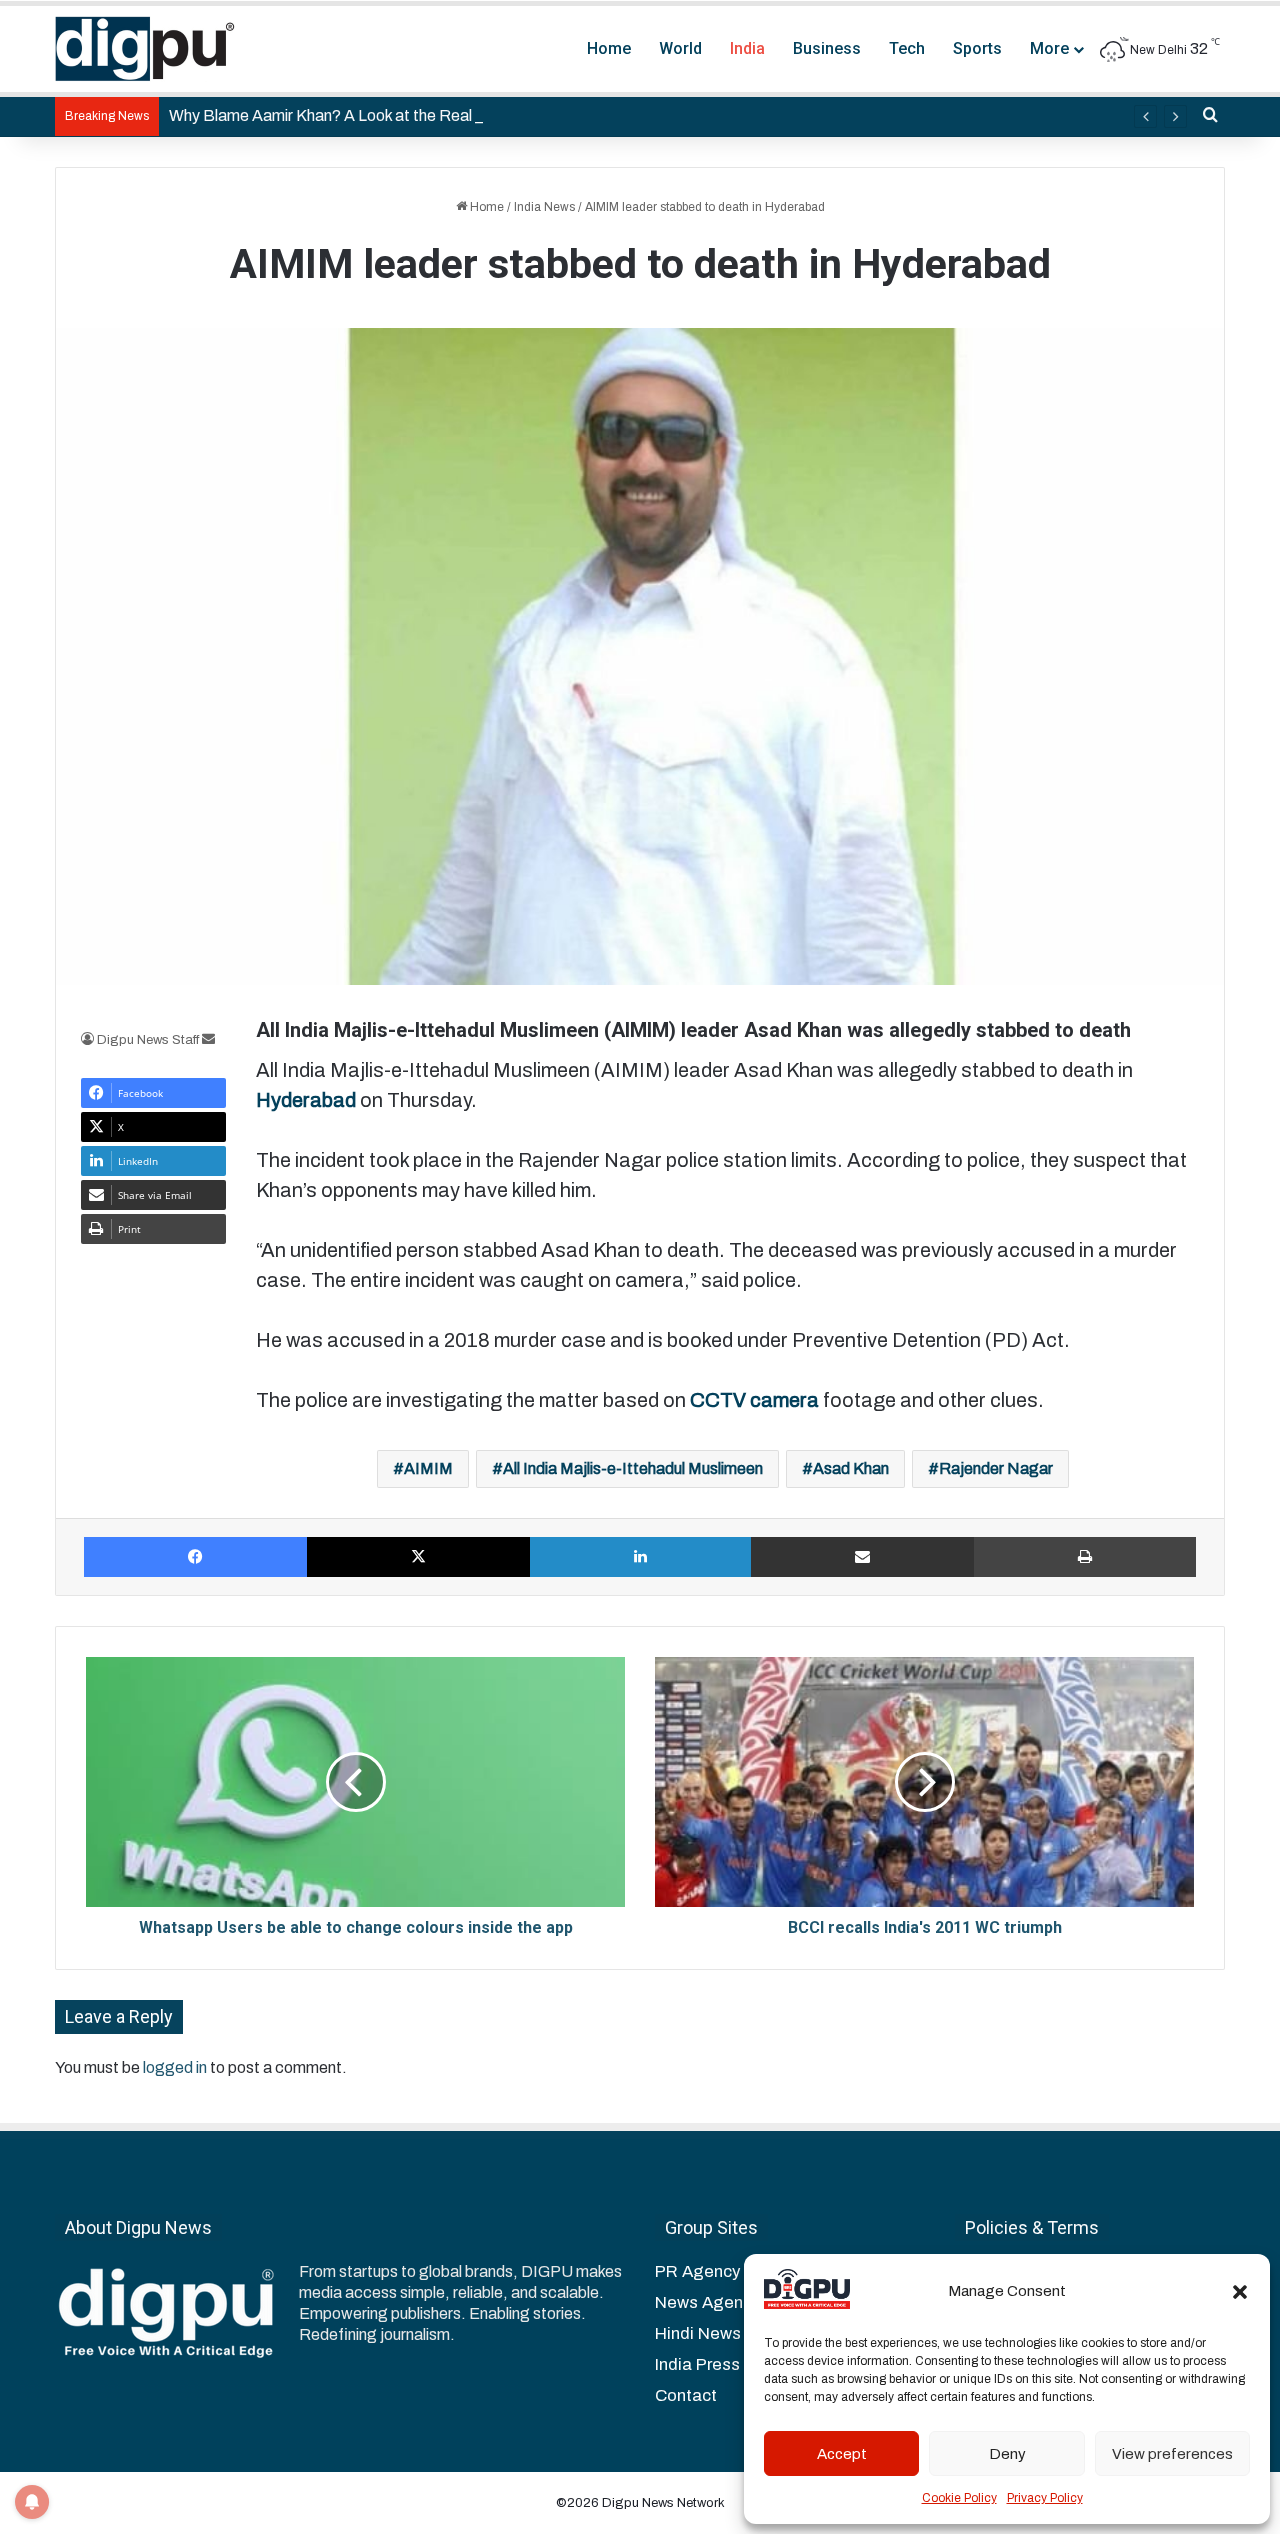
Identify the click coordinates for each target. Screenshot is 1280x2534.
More (1049, 48)
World (680, 48)
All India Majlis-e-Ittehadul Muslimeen (633, 1468)
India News (544, 207)
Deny (1007, 2454)
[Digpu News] (145, 49)
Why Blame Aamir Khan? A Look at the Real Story (341, 115)
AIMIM (428, 1468)
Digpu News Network (662, 2503)
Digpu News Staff (148, 1040)
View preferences (1172, 2454)
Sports (977, 48)
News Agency (707, 2302)
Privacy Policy (1045, 2498)
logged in (175, 2067)
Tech (907, 48)
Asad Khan (851, 1468)
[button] (1240, 2292)
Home (609, 48)
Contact (686, 2395)
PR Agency (697, 2271)
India (747, 48)
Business (827, 48)
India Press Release (732, 2364)
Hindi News (698, 2333)
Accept (842, 2454)
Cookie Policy (959, 2498)
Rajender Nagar (996, 1468)
